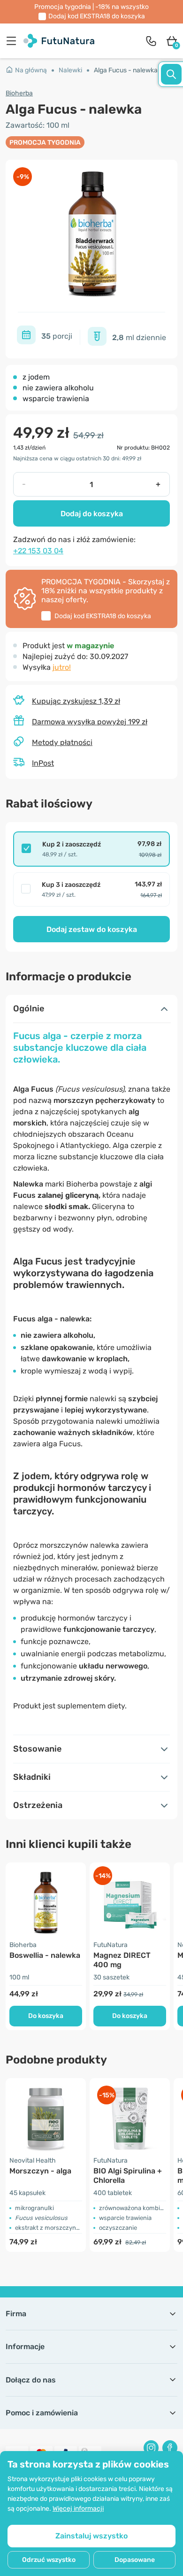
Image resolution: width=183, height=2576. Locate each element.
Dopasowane (135, 2560)
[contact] (151, 41)
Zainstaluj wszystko (91, 2536)
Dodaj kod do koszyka (97, 16)
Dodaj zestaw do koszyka (92, 929)
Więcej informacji (78, 2509)
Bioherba (19, 93)
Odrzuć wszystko (49, 2560)
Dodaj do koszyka (92, 514)
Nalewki (70, 70)
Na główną (31, 70)
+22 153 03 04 (38, 551)
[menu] (14, 41)
